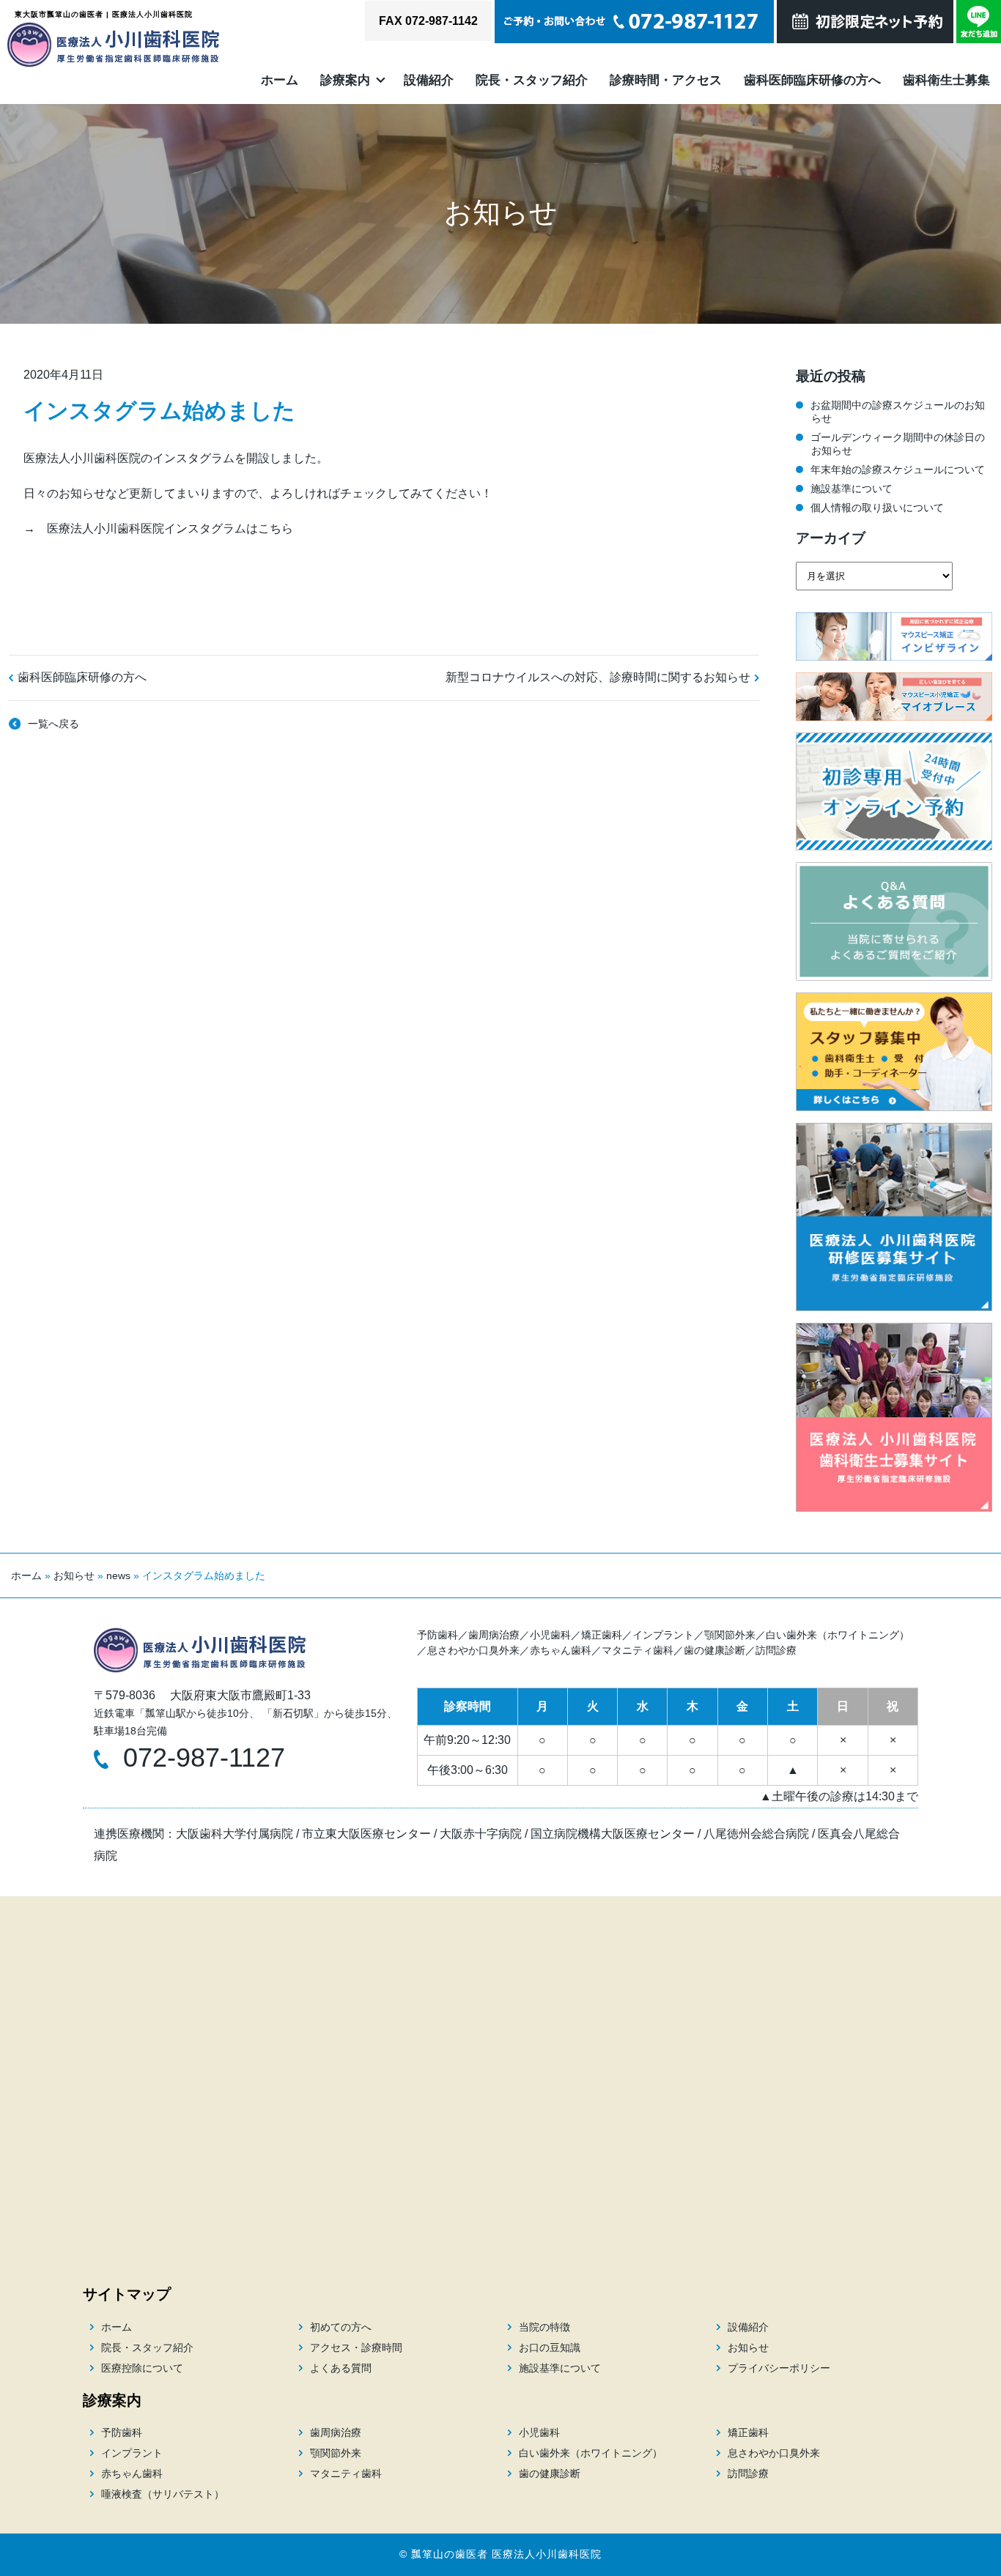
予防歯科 (437, 1635)
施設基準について (852, 489)
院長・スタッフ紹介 (532, 80)
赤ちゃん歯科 (561, 1650)
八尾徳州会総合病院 (756, 1834)
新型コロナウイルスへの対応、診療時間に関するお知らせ (598, 677)
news (118, 1575)
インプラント (663, 1635)
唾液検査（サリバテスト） (163, 2494)
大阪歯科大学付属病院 (234, 1834)
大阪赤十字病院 (481, 1834)
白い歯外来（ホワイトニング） (838, 1635)
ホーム (280, 80)
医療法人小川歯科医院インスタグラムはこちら (170, 528)
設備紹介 (429, 80)
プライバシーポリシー (779, 2368)
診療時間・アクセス (666, 80)
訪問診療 (776, 1650)
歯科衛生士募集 (946, 80)
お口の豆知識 (550, 2347)
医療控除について (142, 2368)
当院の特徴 (544, 2327)
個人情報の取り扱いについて (877, 508)
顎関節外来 (730, 1635)
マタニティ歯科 (638, 1650)
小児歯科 (550, 1635)
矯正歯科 (602, 1635)
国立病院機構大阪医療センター (613, 1834)
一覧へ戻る (53, 724)
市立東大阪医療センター (366, 1834)
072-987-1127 (204, 1757)
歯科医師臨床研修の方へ (812, 80)
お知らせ (74, 1575)
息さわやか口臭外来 (473, 1650)
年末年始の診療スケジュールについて (898, 469)
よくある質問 (341, 2368)
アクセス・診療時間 (356, 2347)
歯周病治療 (494, 1635)
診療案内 (345, 80)
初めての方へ (341, 2327)
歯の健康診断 (714, 1650)
